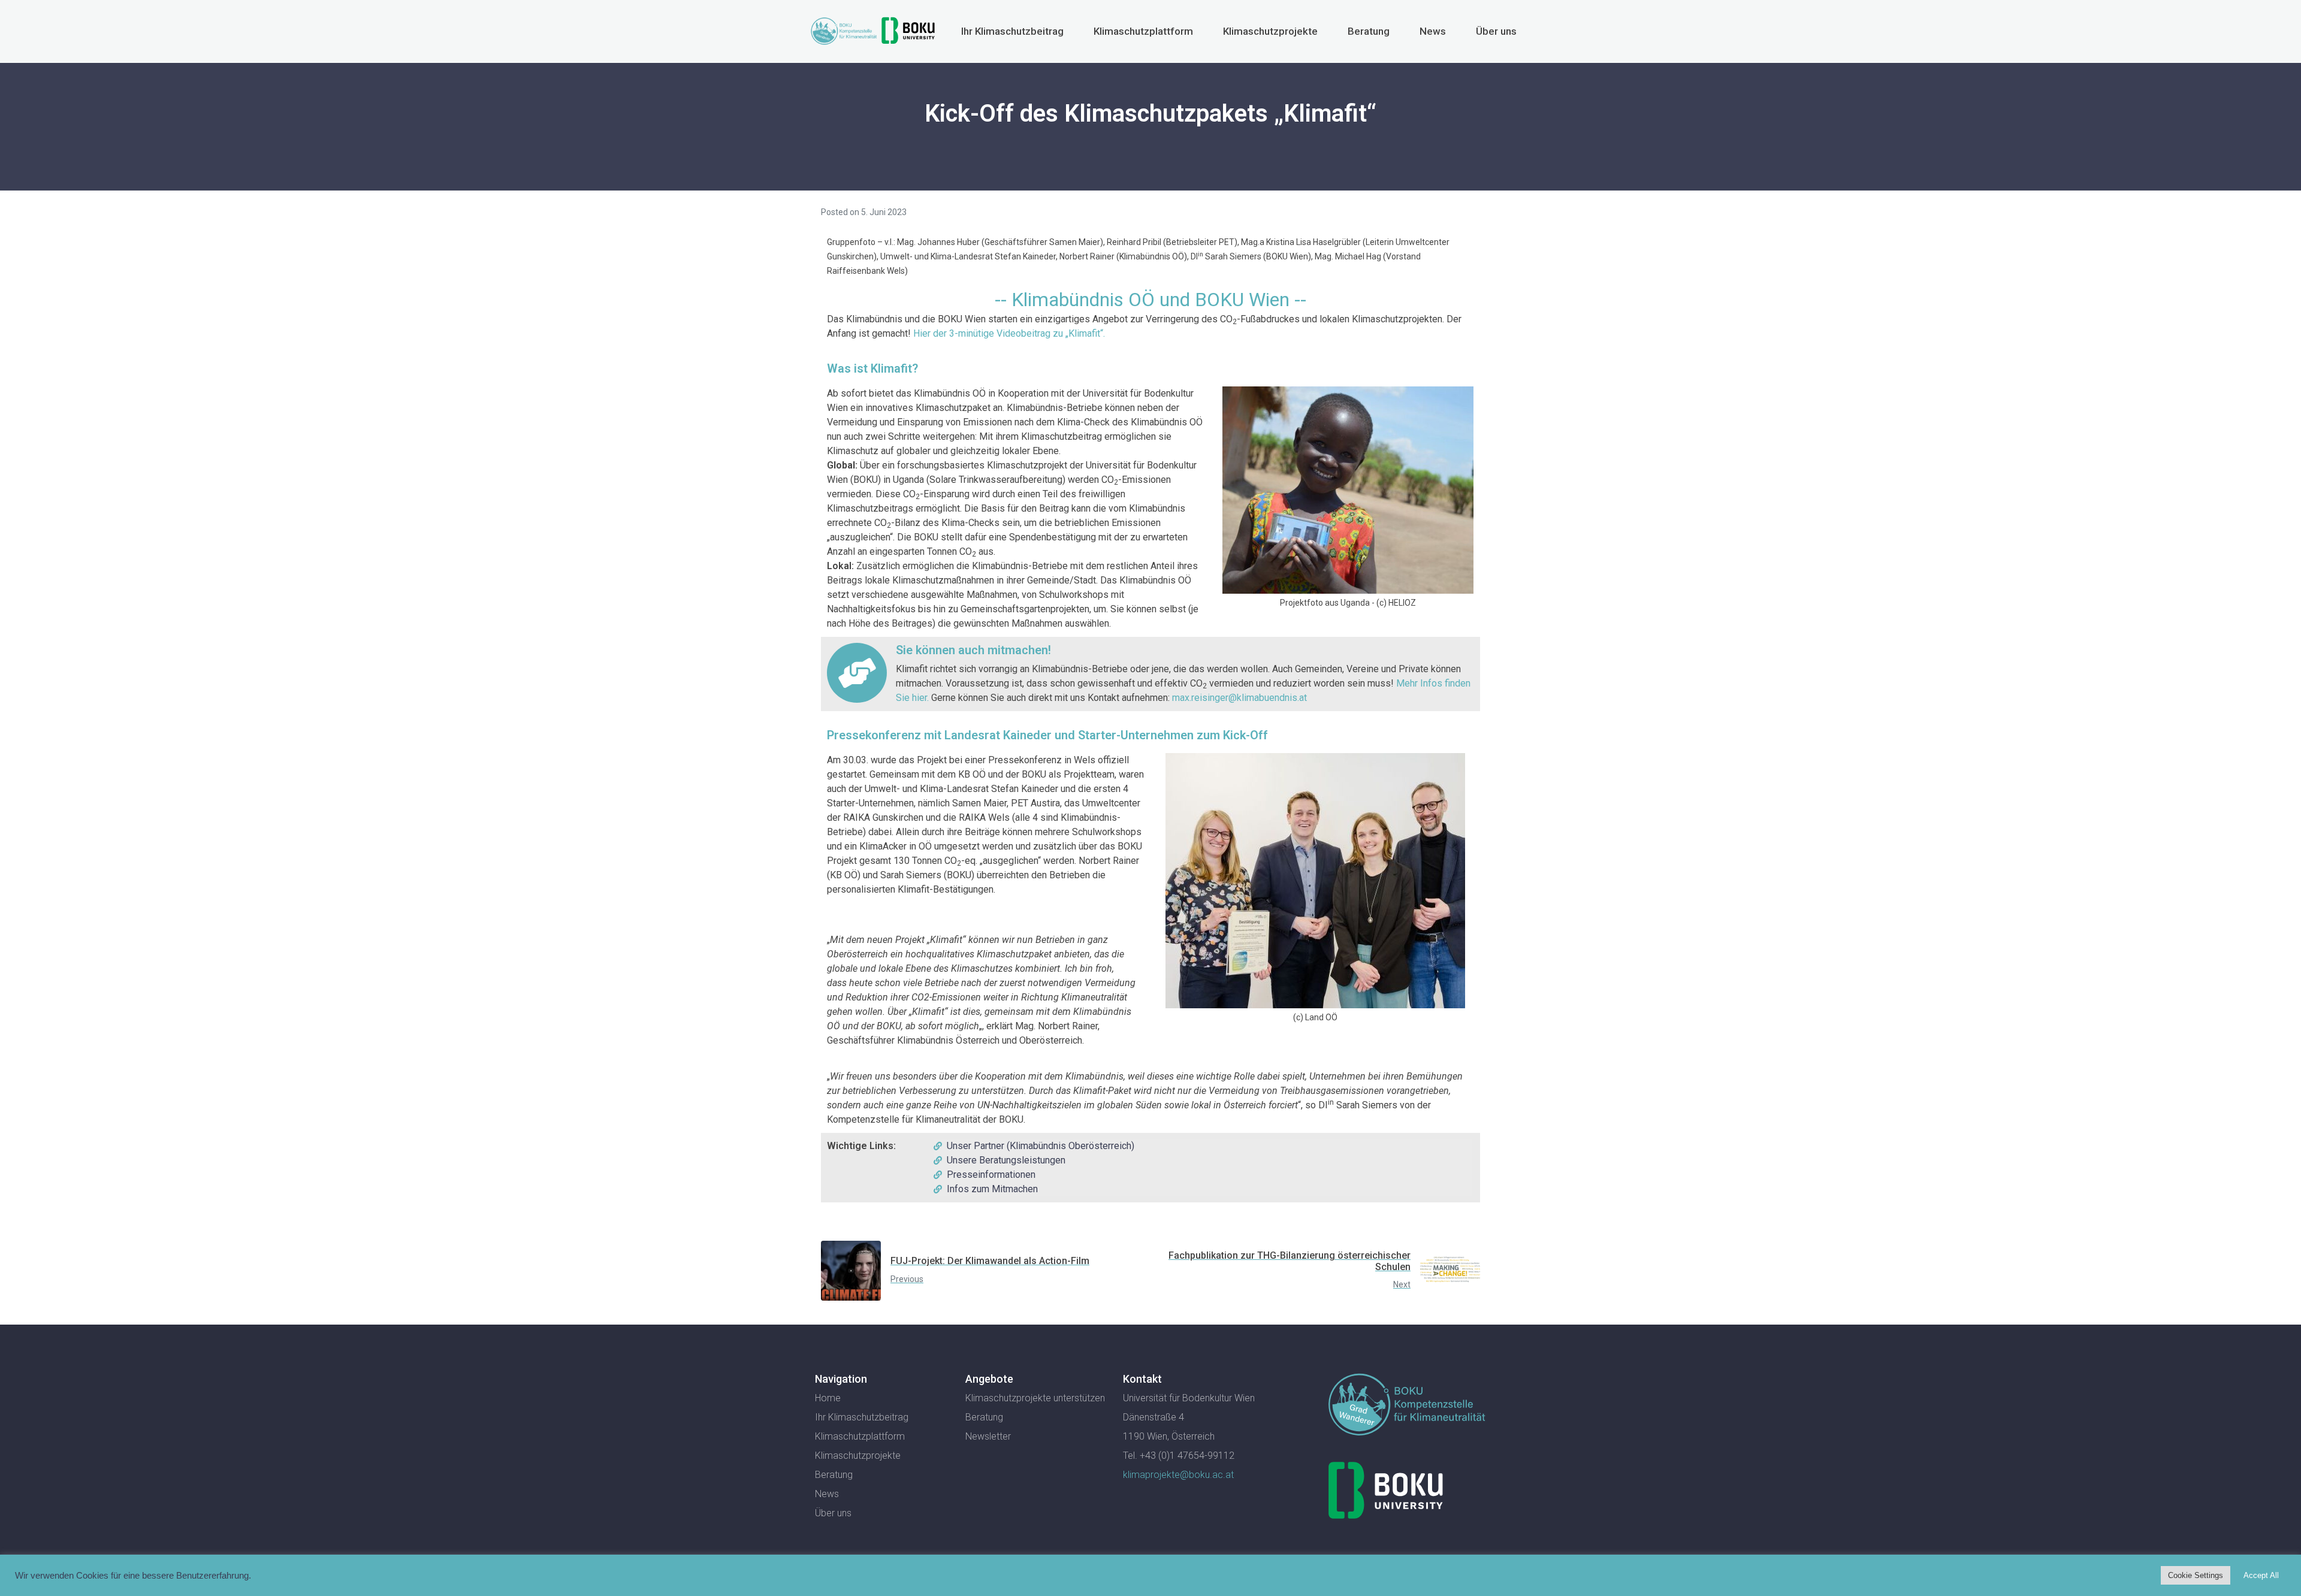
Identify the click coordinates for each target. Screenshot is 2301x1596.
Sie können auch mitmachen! (973, 650)
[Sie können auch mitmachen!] (857, 673)
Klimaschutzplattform (1143, 31)
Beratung (1369, 31)
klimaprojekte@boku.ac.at (1178, 1475)
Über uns (1496, 31)
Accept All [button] (2261, 1575)
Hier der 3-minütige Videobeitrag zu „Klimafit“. (1009, 333)
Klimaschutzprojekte (1270, 31)
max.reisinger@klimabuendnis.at (1239, 698)
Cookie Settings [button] (2196, 1575)
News (1433, 31)
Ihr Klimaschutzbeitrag (1012, 31)
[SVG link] (1407, 1407)
